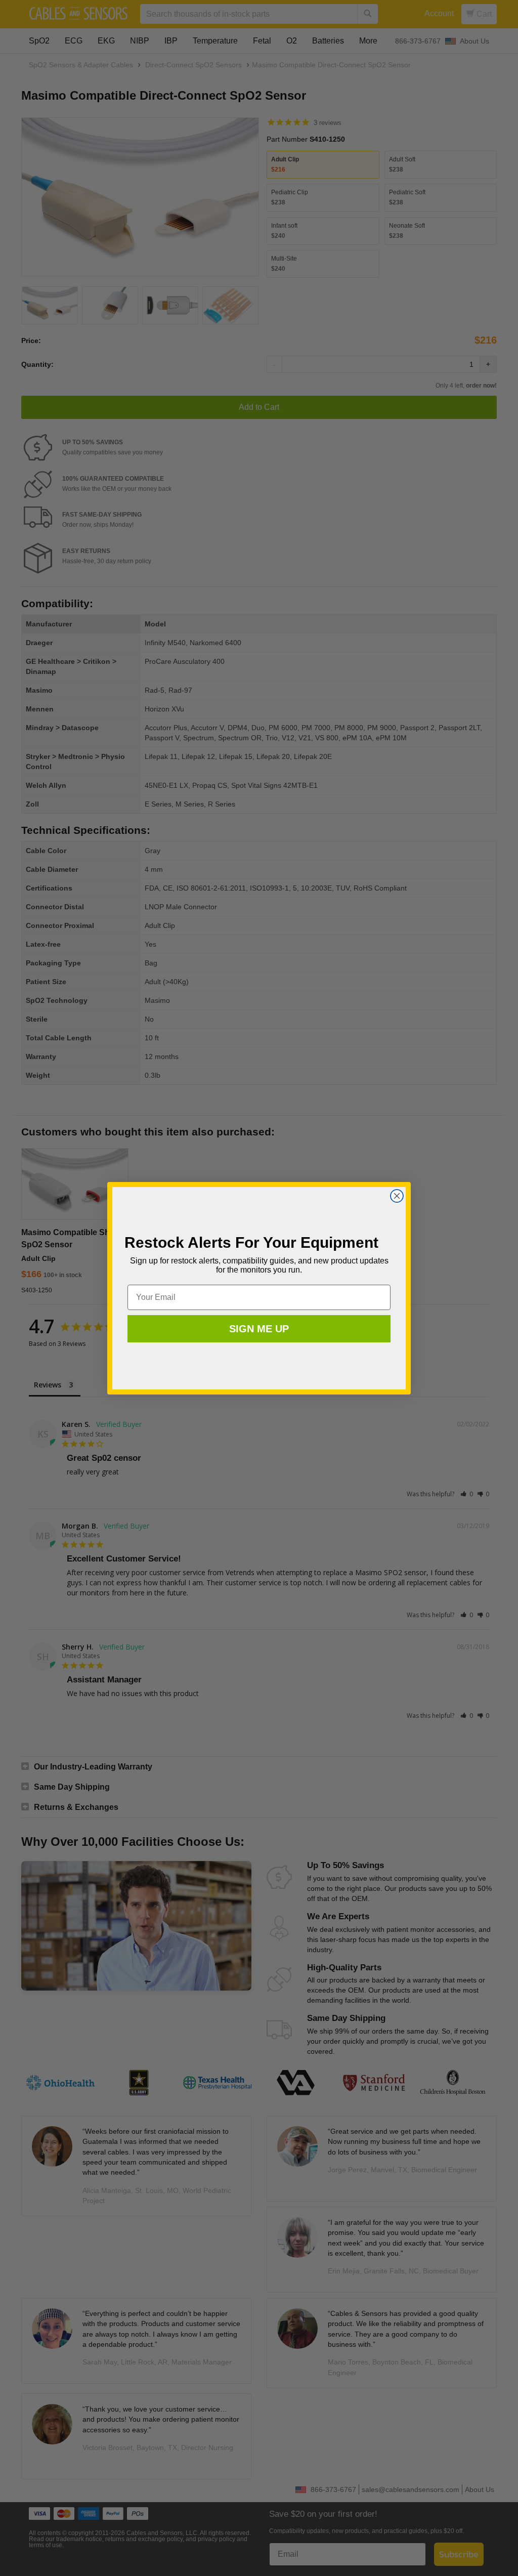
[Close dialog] (397, 1196)
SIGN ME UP (259, 1329)
